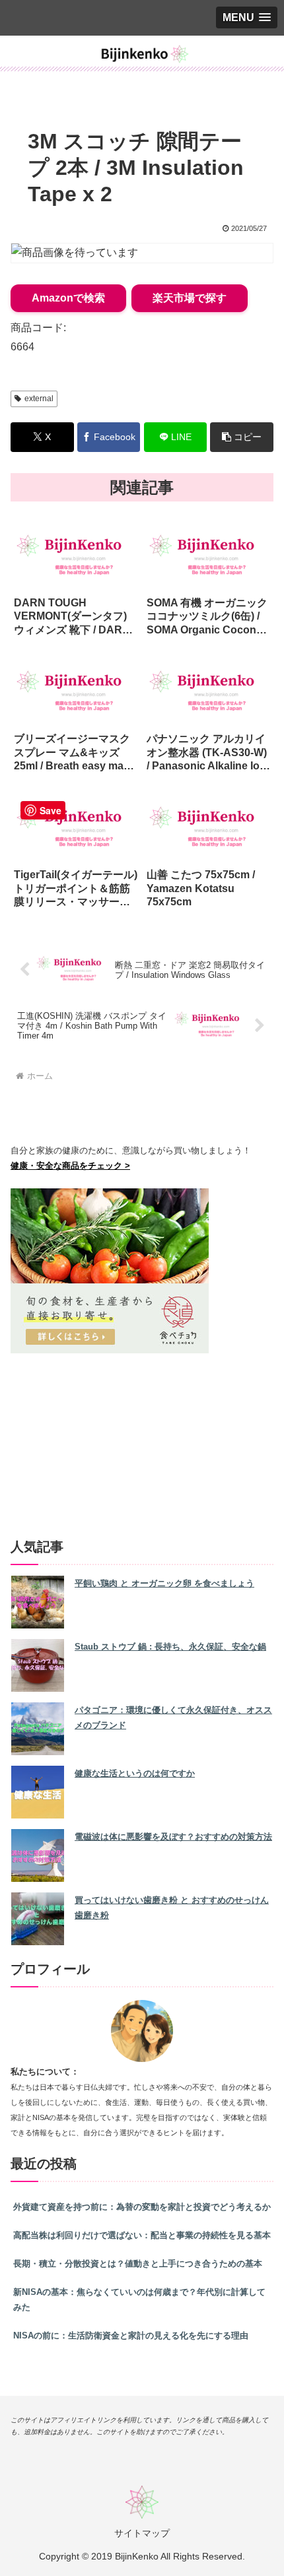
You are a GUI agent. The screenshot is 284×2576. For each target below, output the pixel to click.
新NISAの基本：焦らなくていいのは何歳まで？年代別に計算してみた (139, 2300)
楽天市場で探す (190, 298)
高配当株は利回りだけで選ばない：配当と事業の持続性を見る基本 (142, 2235)
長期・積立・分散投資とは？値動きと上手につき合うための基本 (138, 2264)
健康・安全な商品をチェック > (70, 1166)
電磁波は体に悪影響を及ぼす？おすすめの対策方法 (173, 1837)
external (39, 399)
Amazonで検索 (68, 298)
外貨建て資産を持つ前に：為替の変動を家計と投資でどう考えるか (142, 2207)
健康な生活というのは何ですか (135, 1773)
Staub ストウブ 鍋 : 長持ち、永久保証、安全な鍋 (170, 1647)
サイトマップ (142, 2533)
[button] (242, 437)
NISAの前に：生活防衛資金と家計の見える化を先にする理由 (131, 2335)
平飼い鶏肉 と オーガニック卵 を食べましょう (164, 1583)
